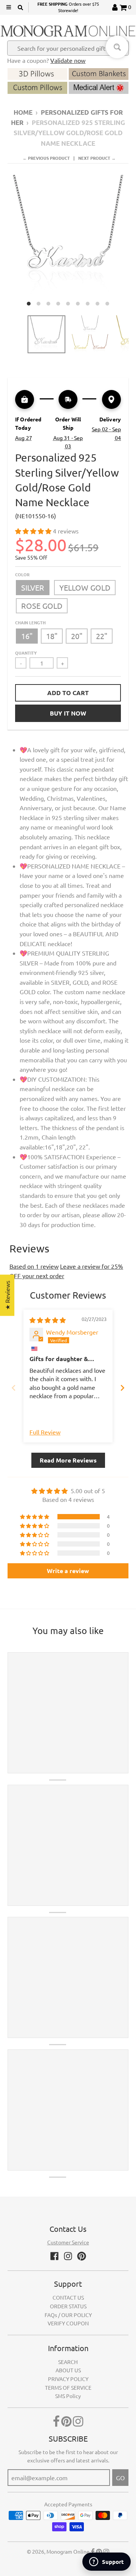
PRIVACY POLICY (68, 2379)
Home (23, 112)
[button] (34, 531)
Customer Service (68, 2242)
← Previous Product (46, 158)
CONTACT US (68, 2297)
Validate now (68, 60)
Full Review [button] (45, 1432)
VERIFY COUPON (68, 2323)
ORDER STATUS (68, 2306)
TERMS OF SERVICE (68, 2387)
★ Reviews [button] (7, 1295)
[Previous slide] (14, 1388)
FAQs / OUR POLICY (68, 2315)
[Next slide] (122, 1388)
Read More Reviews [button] (68, 1460)
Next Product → (97, 158)
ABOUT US (68, 2370)
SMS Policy (68, 2396)
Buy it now (68, 713)
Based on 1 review (34, 1266)
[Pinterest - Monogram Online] (82, 2256)
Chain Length (30, 622)
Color (22, 574)
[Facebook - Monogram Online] (54, 2256)
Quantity (26, 653)
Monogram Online (68, 2551)
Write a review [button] (68, 1571)
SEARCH (68, 2362)
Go (120, 2478)
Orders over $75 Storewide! (68, 7)
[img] (48, 1320)
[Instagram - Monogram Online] (68, 2256)
